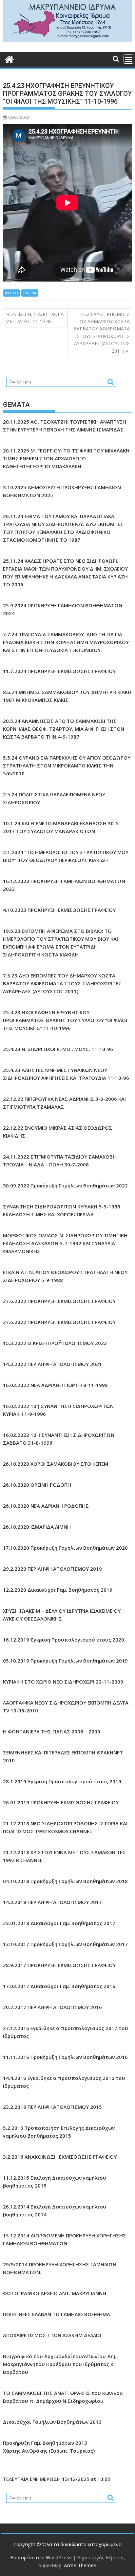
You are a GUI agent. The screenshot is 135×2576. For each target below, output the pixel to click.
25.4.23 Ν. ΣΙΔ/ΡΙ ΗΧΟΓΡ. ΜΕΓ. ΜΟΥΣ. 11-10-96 (35, 318)
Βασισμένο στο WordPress (41, 2557)
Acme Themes (80, 2565)
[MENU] (128, 59)
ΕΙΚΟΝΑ (30, 293)
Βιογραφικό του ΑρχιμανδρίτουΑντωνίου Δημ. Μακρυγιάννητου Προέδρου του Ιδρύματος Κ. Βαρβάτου (60, 2364)
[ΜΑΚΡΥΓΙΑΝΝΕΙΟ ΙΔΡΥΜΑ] (67, 40)
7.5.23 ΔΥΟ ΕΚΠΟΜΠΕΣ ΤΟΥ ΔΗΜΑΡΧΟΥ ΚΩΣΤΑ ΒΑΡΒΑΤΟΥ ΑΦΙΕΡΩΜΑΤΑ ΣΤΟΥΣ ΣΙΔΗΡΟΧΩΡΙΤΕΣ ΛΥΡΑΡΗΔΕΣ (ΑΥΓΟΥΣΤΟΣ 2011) (102, 333)
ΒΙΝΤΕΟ (11, 293)
